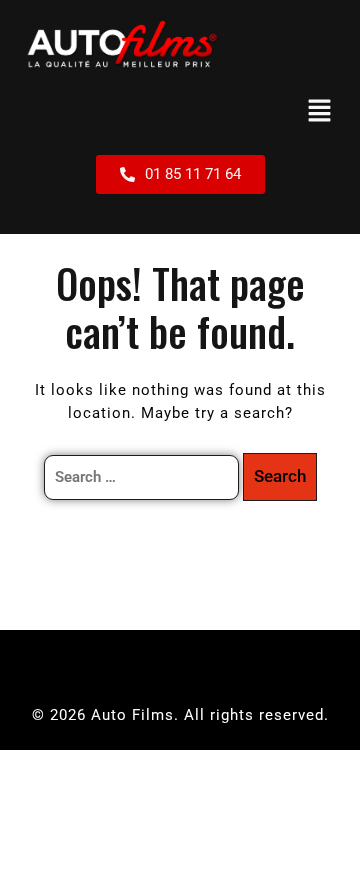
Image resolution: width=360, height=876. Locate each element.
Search (280, 476)
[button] (320, 112)
